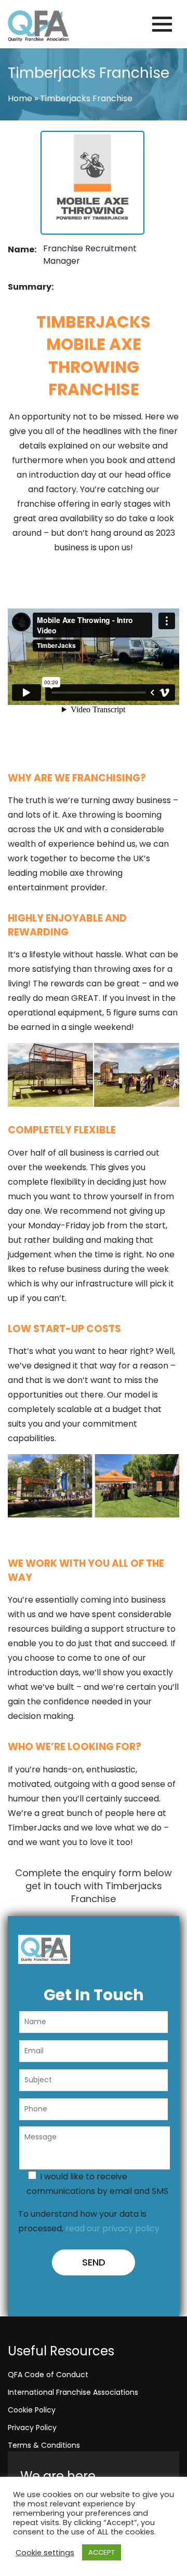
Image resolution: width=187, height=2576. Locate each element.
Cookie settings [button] (45, 2553)
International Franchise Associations (73, 2392)
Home (20, 98)
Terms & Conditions (44, 2445)
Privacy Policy (32, 2428)
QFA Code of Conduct (48, 2375)
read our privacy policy (112, 2228)
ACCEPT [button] (102, 2552)
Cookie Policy (32, 2410)
